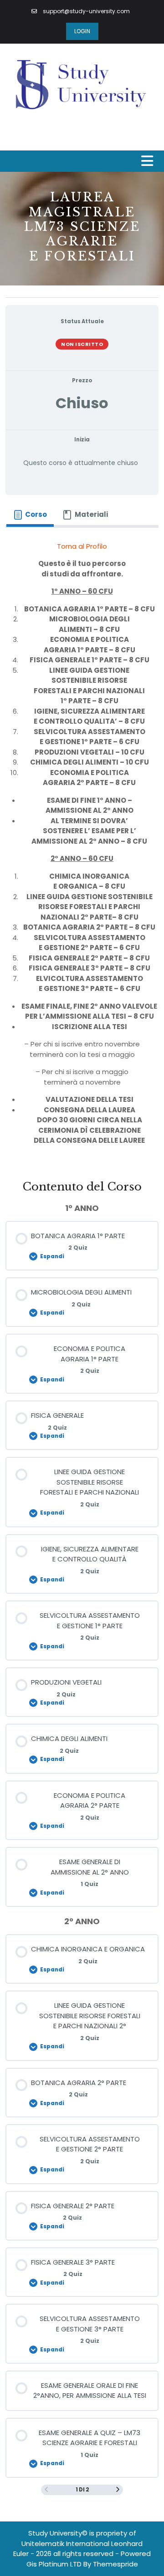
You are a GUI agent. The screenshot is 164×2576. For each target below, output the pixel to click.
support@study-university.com (86, 11)
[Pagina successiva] (118, 2490)
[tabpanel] (82, 847)
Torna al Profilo (82, 546)
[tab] (30, 515)
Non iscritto (82, 344)
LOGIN (82, 31)
